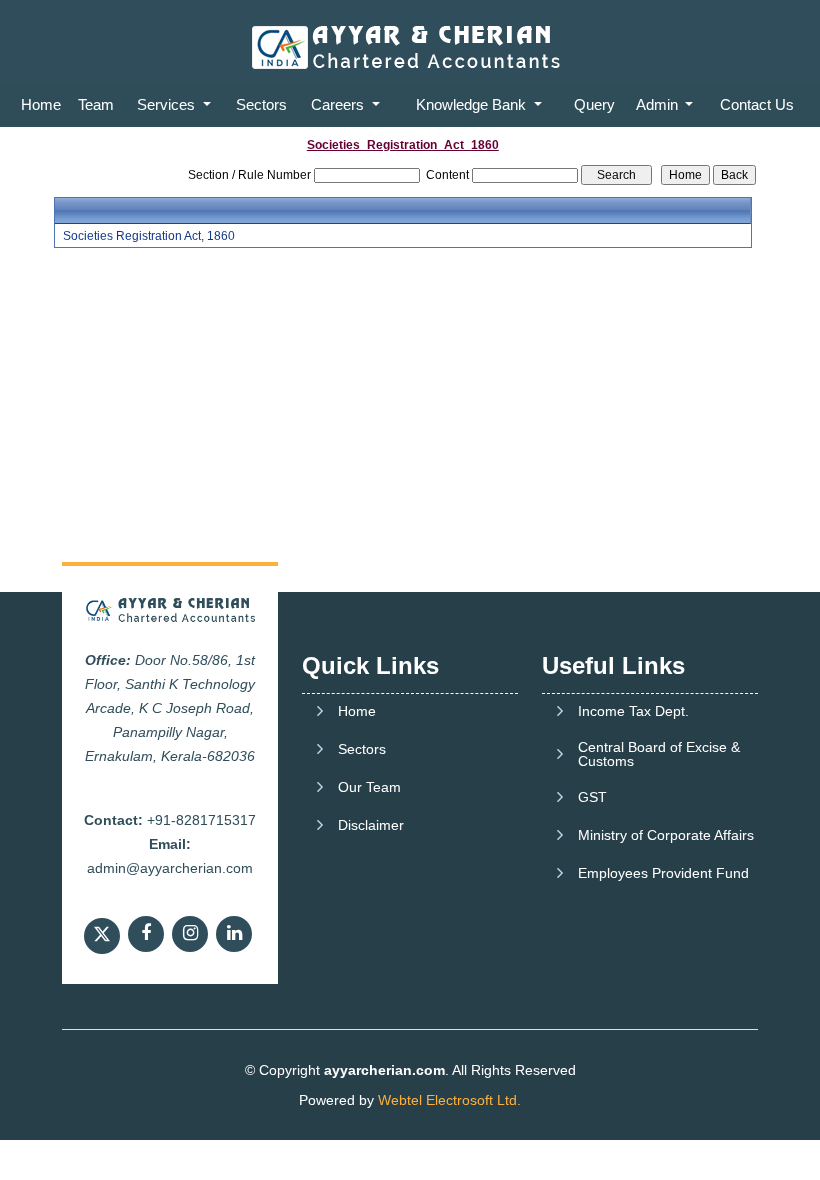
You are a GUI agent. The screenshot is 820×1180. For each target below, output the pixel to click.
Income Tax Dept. (633, 711)
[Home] (410, 46)
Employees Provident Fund (663, 873)
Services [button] (168, 104)
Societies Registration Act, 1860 (149, 236)
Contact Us (757, 104)
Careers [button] (339, 104)
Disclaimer (371, 825)
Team (96, 104)
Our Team (369, 787)
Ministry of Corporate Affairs (666, 835)
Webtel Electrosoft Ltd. (449, 1100)
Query (594, 104)
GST (592, 797)
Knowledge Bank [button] (473, 104)
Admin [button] (659, 104)
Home (41, 104)
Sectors (261, 104)
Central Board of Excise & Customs (659, 754)
